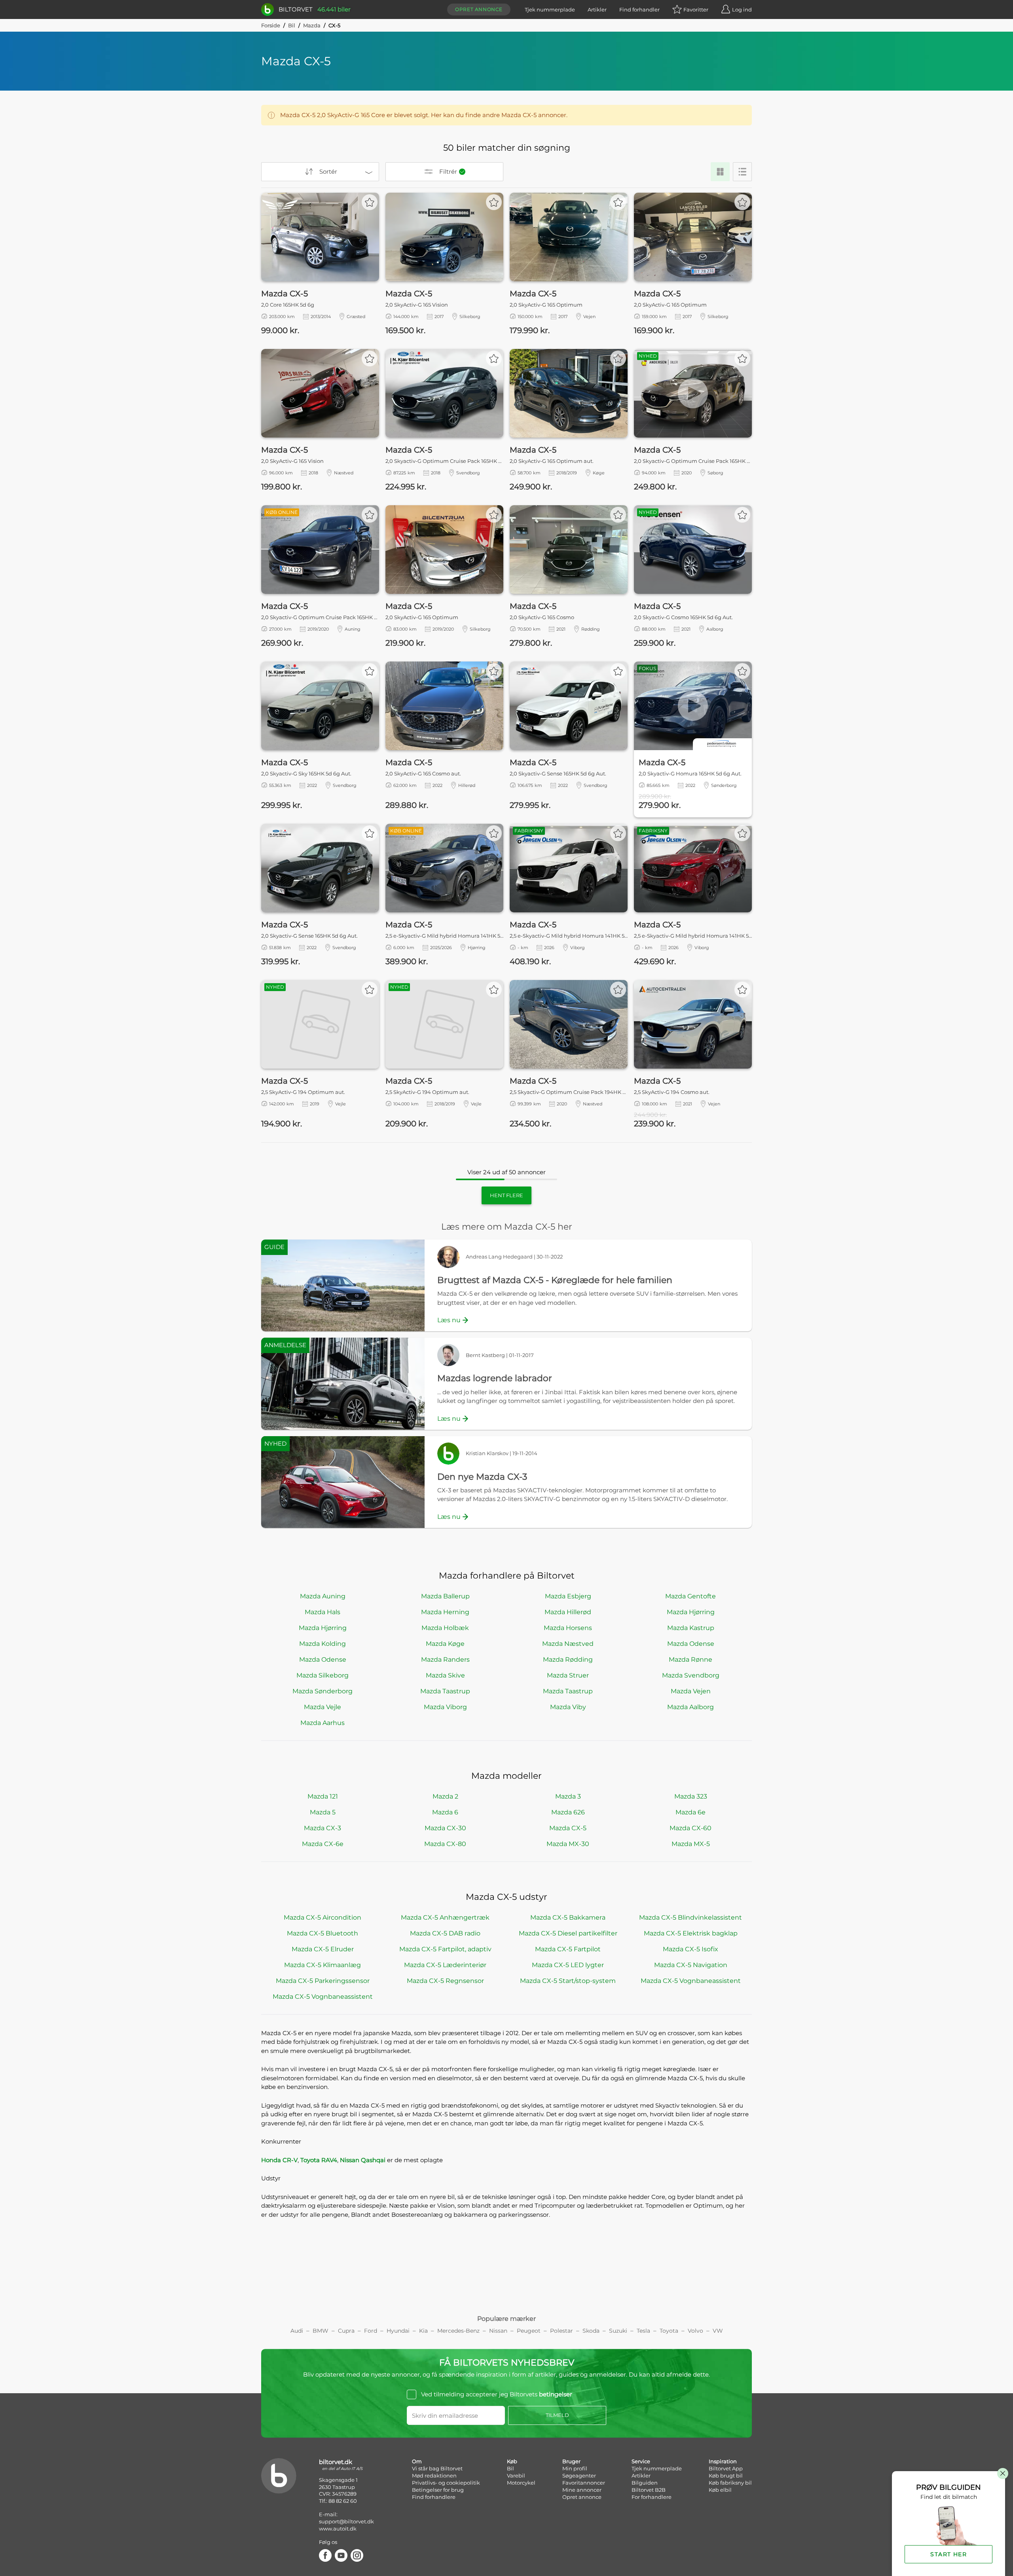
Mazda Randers (445, 1660)
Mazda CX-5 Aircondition (322, 1917)
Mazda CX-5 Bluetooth (322, 1933)
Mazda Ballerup (445, 1596)
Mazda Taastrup (445, 1691)
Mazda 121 (323, 1796)
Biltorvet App (726, 2468)
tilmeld (557, 2415)
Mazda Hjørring (691, 1612)
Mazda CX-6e (323, 1844)
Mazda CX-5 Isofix (691, 1949)
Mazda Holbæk (445, 1628)
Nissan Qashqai (363, 2160)
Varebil (516, 2476)
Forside (271, 25)
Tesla (643, 2331)
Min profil (575, 2468)
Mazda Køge (445, 1644)
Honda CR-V (279, 2160)
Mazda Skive (445, 1675)
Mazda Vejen (691, 1691)
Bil (292, 25)
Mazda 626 (568, 1812)
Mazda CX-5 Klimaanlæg (322, 1965)
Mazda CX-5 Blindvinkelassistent (691, 1917)
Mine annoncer (582, 2490)
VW (718, 2331)
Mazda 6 (445, 1812)
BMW (321, 2331)
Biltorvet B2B (649, 2490)
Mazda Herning (445, 1612)
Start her (949, 2554)
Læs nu (449, 1320)
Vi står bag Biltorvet (437, 2468)
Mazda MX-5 (691, 1844)
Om (417, 2461)
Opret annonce (479, 9)
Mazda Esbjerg (568, 1596)
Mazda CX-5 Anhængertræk (445, 1917)
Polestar (562, 2331)
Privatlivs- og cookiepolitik (446, 2483)
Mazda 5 (323, 1812)
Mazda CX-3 (322, 1828)
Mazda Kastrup (691, 1628)
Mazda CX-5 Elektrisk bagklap (691, 1933)
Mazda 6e (691, 1812)
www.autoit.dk (338, 2529)
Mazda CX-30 (445, 1828)
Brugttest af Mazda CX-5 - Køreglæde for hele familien (555, 1280)
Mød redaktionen (434, 2476)
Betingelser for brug (438, 2490)
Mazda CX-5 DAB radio (445, 1933)
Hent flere (506, 1195)
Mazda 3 (568, 1796)
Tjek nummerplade (550, 9)
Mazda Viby (568, 1707)
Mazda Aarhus (322, 1723)
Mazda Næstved (568, 1644)
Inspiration (723, 2461)
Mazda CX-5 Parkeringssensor (323, 1981)
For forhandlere (652, 2497)
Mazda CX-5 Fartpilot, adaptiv (445, 1949)
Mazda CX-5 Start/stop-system (568, 1981)
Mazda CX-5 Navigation (691, 1965)
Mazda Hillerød (568, 1612)
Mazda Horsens (568, 1628)
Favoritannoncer (584, 2483)
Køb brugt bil (726, 2476)
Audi (297, 2331)
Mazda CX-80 (445, 1844)
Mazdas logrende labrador (495, 1378)
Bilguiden (645, 2483)
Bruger (571, 2461)
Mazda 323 (691, 1796)
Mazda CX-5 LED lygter (568, 1965)
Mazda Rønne (691, 1660)
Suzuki (618, 2331)
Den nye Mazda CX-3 (482, 1477)
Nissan (498, 2331)
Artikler (597, 9)
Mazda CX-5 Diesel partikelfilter (568, 1933)
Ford (371, 2331)
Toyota (669, 2331)
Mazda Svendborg (691, 1675)
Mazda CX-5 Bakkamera (568, 1917)
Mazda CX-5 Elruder (323, 1949)
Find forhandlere (434, 2497)
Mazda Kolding (322, 1644)
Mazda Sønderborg (322, 1691)
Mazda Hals (322, 1612)
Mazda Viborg (445, 1707)
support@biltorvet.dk (346, 2521)
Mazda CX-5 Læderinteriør (445, 1965)
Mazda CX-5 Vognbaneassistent (691, 1981)
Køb (512, 2461)
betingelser (556, 2394)
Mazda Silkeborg (322, 1675)
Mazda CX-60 (691, 1828)
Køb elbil (720, 2490)
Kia (423, 2331)
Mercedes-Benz (458, 2331)
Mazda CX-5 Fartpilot (568, 1949)
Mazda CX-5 (568, 1828)
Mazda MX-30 (568, 1844)
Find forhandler (639, 9)
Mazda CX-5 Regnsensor (445, 1981)
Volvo (695, 2331)
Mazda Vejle (322, 1707)
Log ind (742, 9)
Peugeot (529, 2331)
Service (641, 2461)
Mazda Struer (568, 1675)
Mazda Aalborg (691, 1707)
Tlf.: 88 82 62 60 (338, 2501)
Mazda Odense (691, 1644)
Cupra (346, 2331)
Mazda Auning (323, 1596)
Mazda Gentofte (691, 1596)
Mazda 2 (445, 1796)
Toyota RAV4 (319, 2160)
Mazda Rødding (568, 1660)
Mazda (312, 25)
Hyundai (398, 2331)
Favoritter (696, 9)
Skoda (591, 2331)
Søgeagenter (579, 2476)
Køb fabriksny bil (730, 2483)
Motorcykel (521, 2483)
